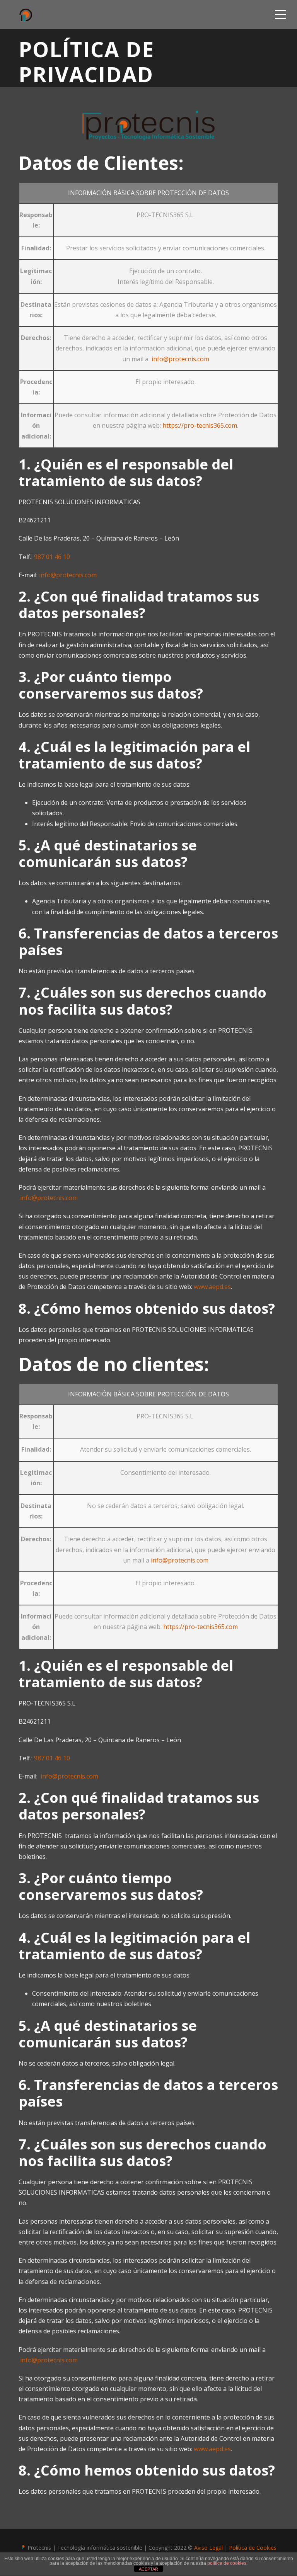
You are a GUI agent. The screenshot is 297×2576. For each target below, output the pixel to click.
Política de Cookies (253, 2548)
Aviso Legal (208, 2548)
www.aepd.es (212, 1287)
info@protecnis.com (180, 359)
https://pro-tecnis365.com (200, 425)
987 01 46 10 (52, 557)
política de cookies (227, 2563)
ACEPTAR (148, 2569)
